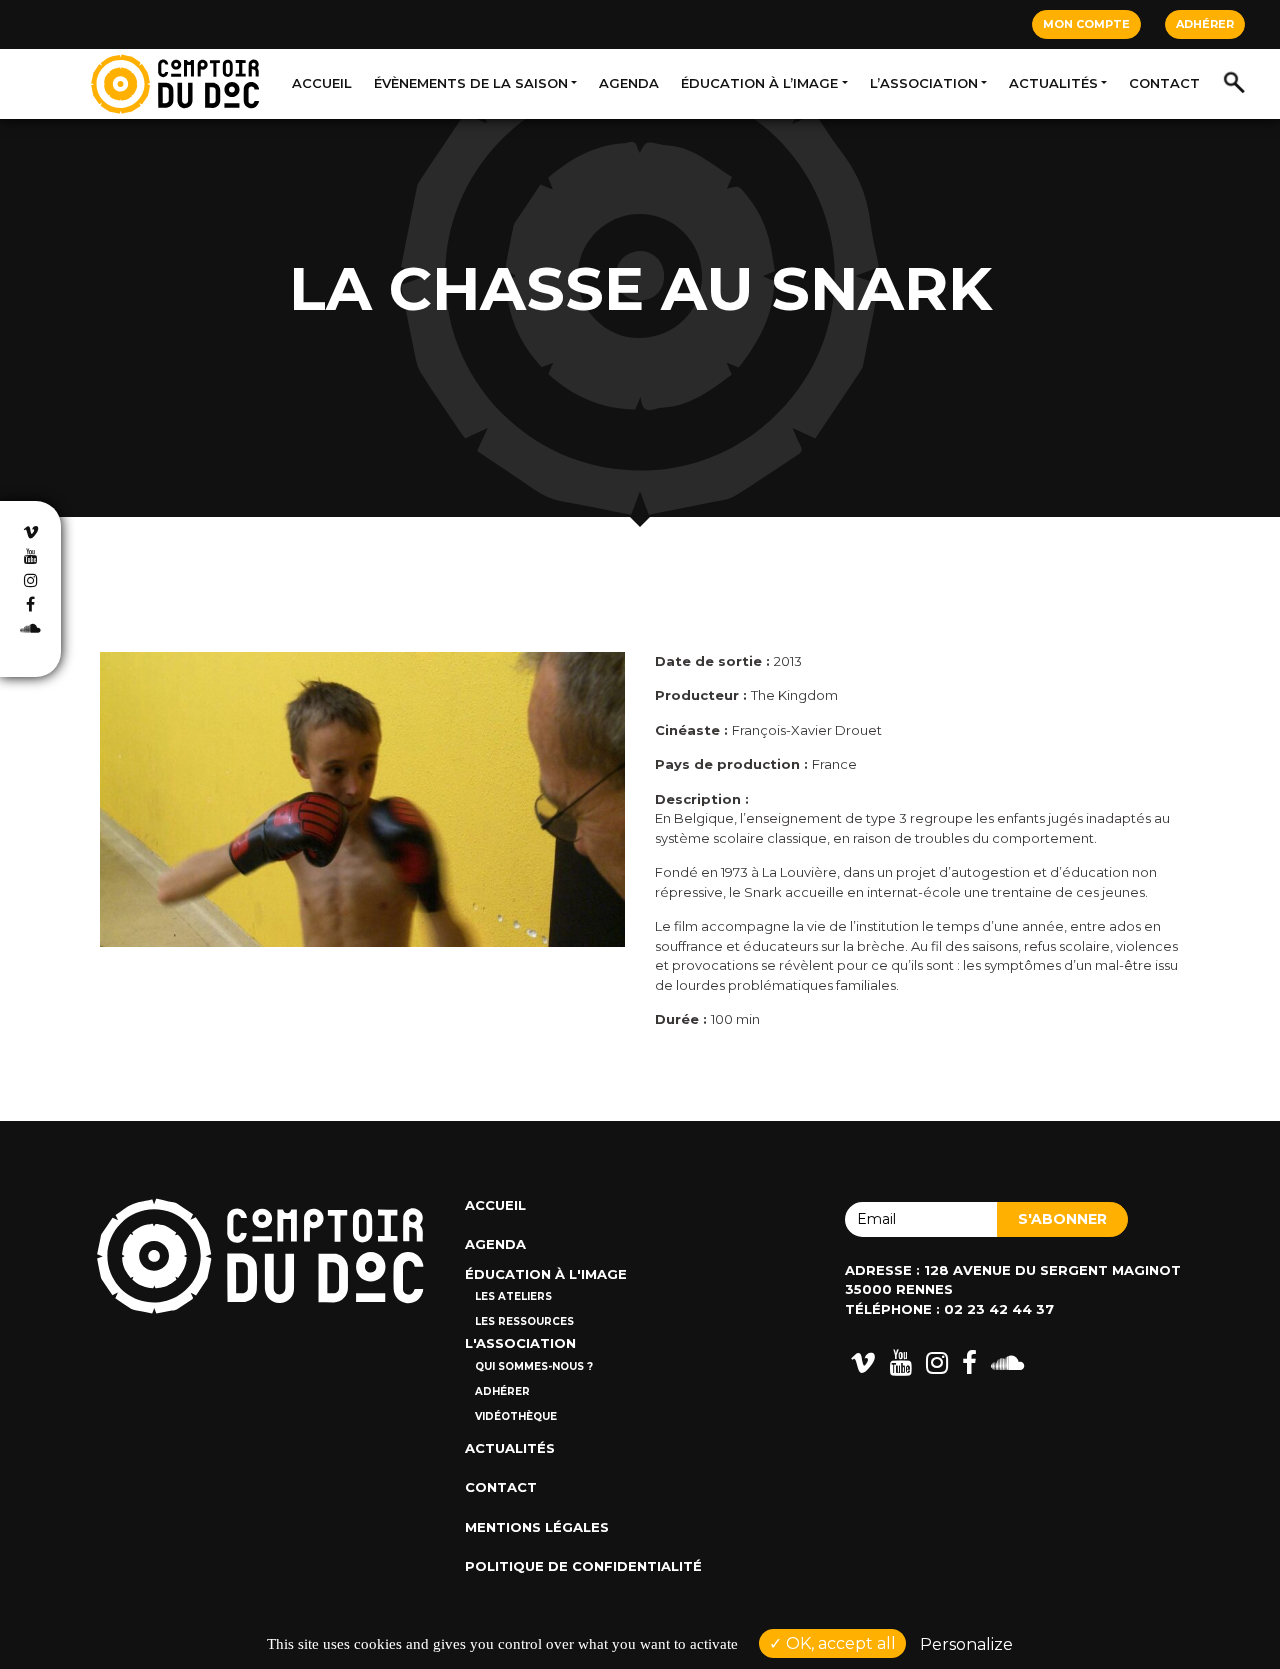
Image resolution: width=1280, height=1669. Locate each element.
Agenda (629, 83)
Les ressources (524, 1321)
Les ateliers (513, 1296)
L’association (924, 83)
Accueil (322, 83)
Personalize (966, 1644)
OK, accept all (839, 1643)
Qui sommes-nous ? (534, 1366)
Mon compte (1086, 24)
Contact (1164, 83)
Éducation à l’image (759, 83)
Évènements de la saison (471, 83)
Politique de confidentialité (583, 1566)
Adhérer (1205, 24)
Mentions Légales (537, 1527)
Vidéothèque (516, 1416)
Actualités (1053, 83)
